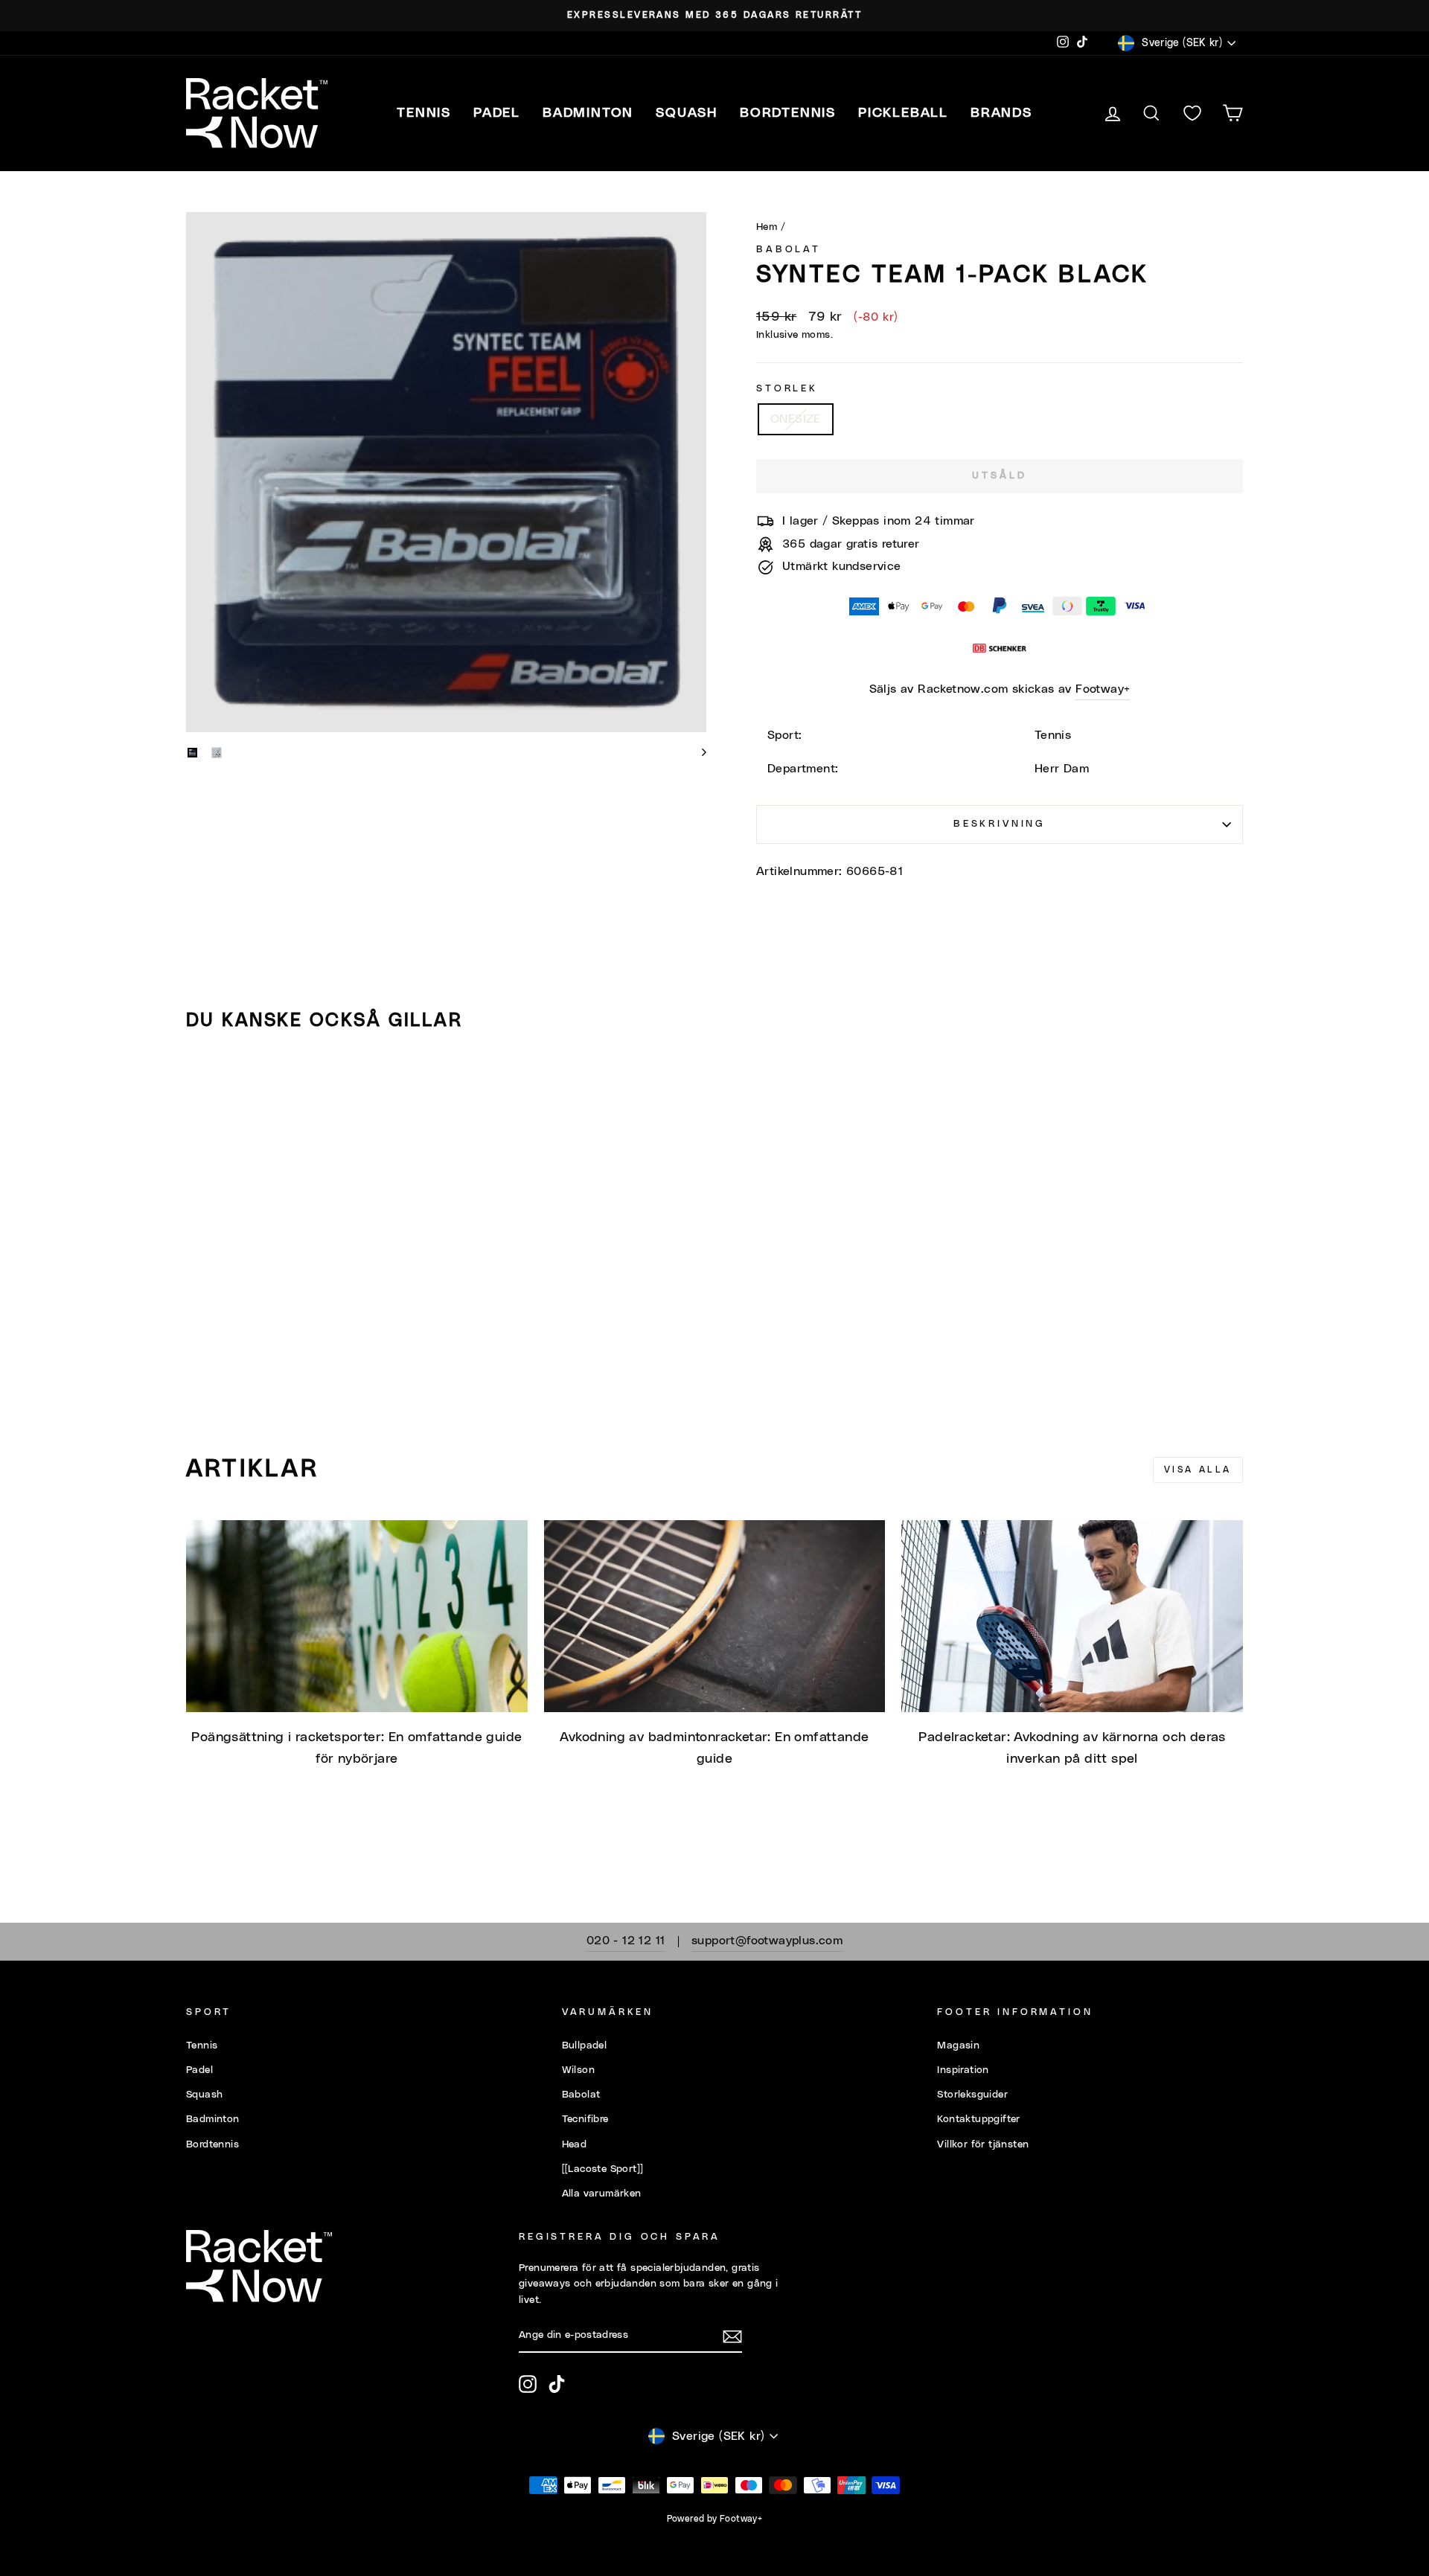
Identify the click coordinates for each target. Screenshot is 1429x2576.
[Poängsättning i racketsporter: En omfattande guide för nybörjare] (357, 1616)
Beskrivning (1000, 824)
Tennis (202, 2045)
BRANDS (1001, 113)
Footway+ (1103, 689)
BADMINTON (588, 113)
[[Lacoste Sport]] (603, 2169)
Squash (204, 2095)
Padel (199, 2070)
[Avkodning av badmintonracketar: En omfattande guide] (715, 1616)
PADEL (497, 113)
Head (575, 2144)
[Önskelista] (1192, 113)
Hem (767, 227)
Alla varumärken (602, 2194)
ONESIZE (796, 419)
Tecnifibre (585, 2119)
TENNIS (424, 113)
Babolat (789, 250)
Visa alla (1198, 1470)
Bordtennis (788, 113)
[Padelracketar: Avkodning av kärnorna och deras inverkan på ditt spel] (1072, 1616)
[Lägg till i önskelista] (204, 1086)
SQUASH (687, 113)
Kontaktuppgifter (978, 2119)
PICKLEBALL (903, 113)
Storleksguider (972, 2095)
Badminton (213, 2119)
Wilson (578, 2070)
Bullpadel (585, 2045)
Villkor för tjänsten (983, 2144)
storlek (787, 389)
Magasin (958, 2045)
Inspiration (963, 2070)
